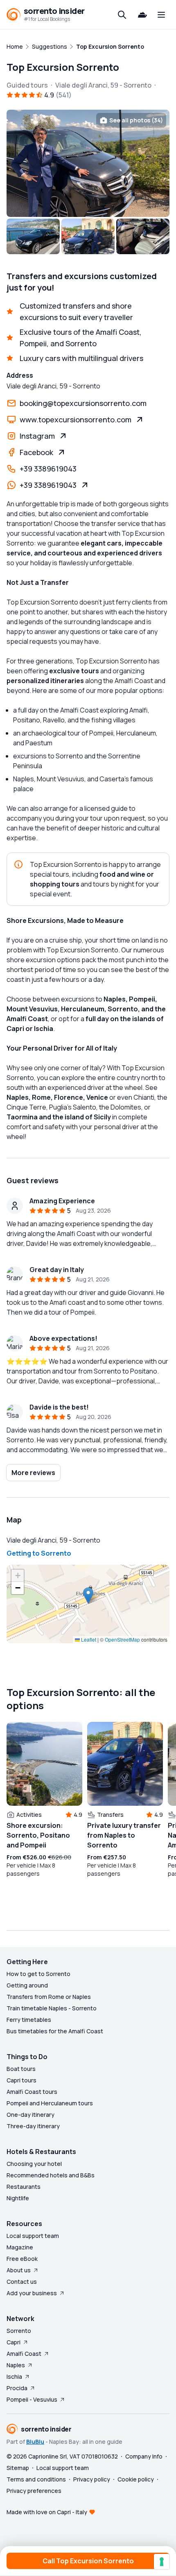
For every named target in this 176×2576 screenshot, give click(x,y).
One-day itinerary (30, 2115)
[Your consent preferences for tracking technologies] (162, 2562)
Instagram (37, 436)
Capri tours (21, 2080)
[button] (88, 1596)
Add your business (32, 2293)
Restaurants (24, 2187)
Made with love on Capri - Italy (47, 2512)
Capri (14, 2342)
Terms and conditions (36, 2479)
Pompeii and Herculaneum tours (50, 2103)
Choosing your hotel (34, 2164)
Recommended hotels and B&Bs (51, 2175)
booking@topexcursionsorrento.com (83, 403)
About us (19, 2270)
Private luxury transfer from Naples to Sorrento (124, 1835)
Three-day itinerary (33, 2126)
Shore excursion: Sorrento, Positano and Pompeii (38, 1835)
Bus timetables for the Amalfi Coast (55, 2031)
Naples (16, 2365)
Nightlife (18, 2198)
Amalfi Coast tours (32, 2092)
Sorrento (19, 2331)
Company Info (144, 2456)
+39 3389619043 (48, 469)
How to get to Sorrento (38, 1974)
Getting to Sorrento (39, 1553)
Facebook (36, 452)
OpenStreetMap (122, 1639)
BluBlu (35, 2442)
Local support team (33, 2236)
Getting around (27, 1985)
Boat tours (21, 2069)
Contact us (22, 2282)
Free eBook (22, 2259)
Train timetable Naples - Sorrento (52, 2008)
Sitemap (18, 2468)
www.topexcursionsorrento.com (76, 420)
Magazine (20, 2247)
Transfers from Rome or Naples (49, 1997)
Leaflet (88, 1639)
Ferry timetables (29, 2020)
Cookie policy (136, 2479)
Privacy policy (92, 2479)
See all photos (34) (136, 120)
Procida (17, 2388)
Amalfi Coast (24, 2354)
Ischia (14, 2376)
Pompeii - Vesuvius (32, 2399)
